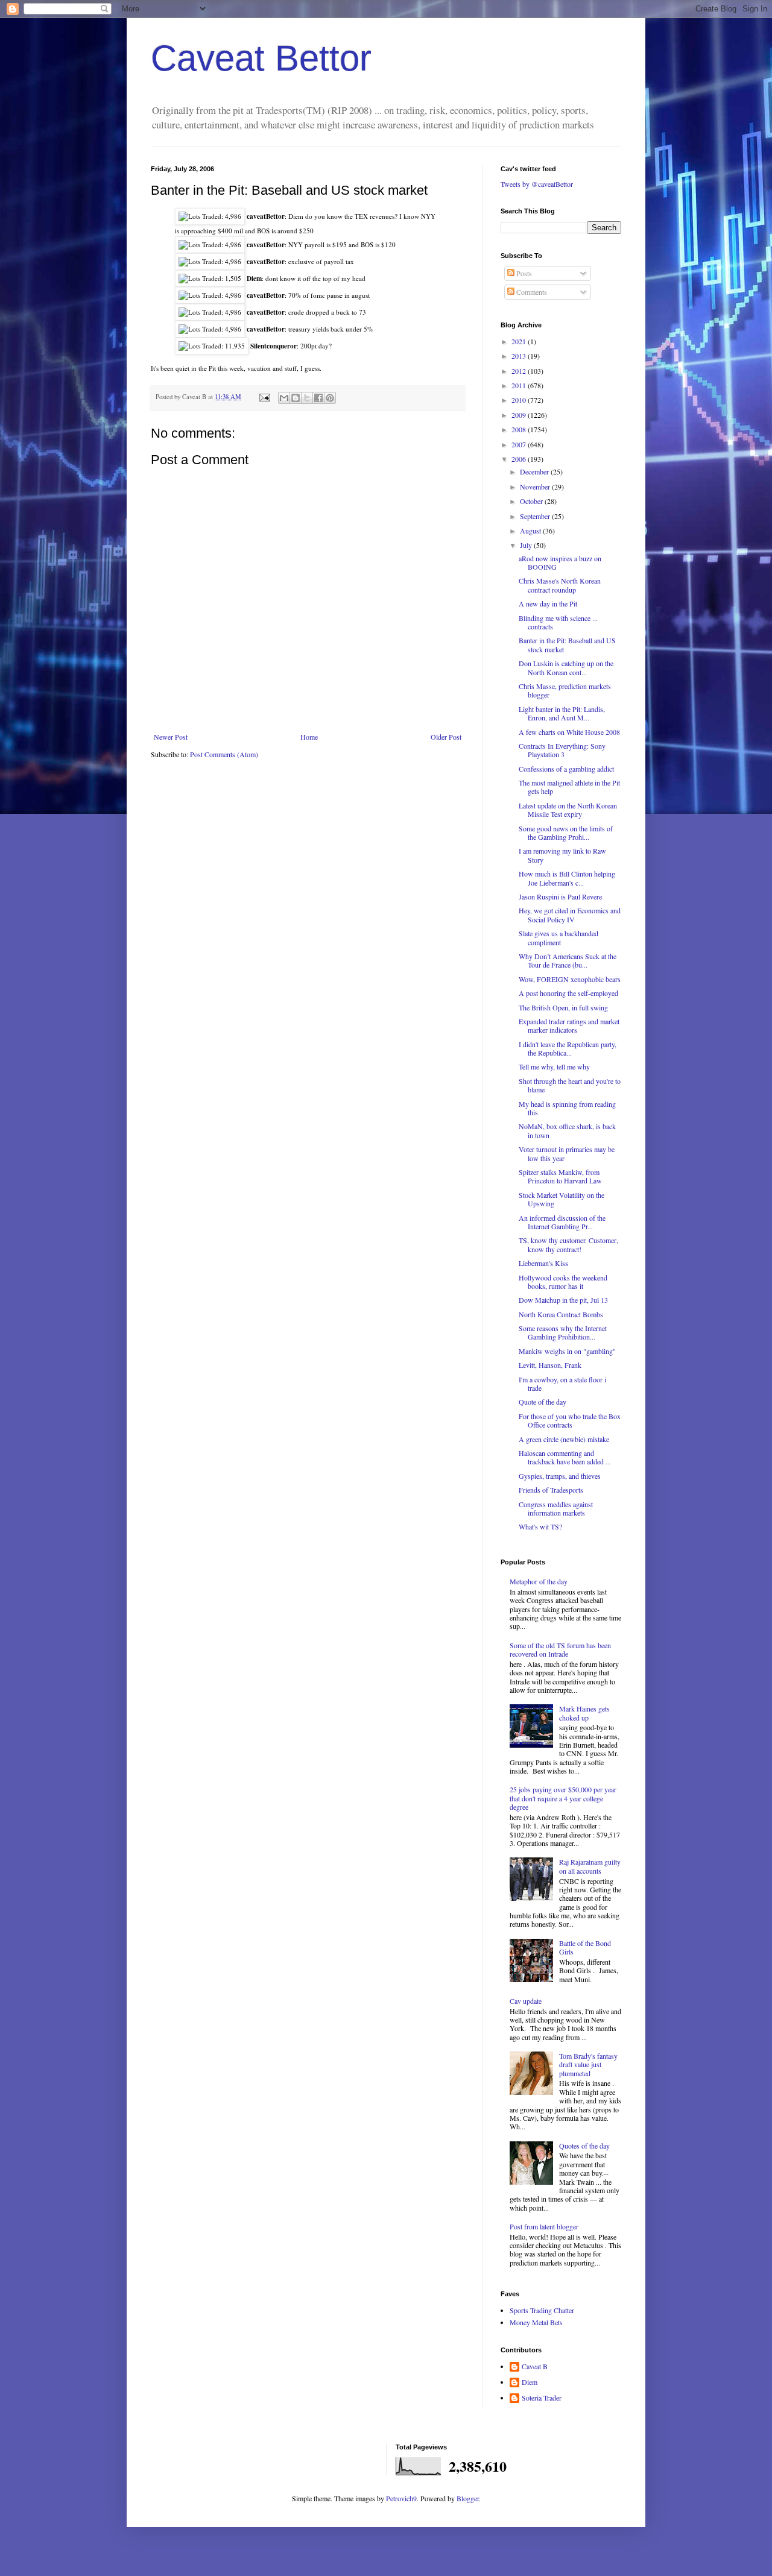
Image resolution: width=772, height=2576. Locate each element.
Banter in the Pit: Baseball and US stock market (567, 644)
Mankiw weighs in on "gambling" (567, 1351)
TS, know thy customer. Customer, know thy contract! (568, 1244)
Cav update (526, 2001)
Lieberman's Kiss (543, 1263)
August (531, 531)
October (532, 501)
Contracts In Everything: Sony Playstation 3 (562, 750)
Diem (530, 2382)
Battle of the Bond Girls (585, 1947)
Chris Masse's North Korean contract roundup (560, 585)
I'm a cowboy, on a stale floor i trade (562, 1384)
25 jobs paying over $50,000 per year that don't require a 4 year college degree (563, 1798)
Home (309, 737)
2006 (520, 459)
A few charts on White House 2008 (569, 732)
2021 (520, 341)
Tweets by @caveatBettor (537, 184)
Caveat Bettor (261, 58)
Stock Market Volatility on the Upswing (562, 1199)
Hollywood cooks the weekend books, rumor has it (563, 1282)
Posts (523, 273)
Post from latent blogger (544, 2226)
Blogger (468, 2498)
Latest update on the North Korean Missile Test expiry (568, 810)
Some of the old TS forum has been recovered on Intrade (560, 1649)
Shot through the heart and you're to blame (570, 1085)
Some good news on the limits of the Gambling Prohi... (566, 833)
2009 (520, 415)
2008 (520, 429)
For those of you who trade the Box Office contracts (570, 1420)
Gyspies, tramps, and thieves (560, 1476)
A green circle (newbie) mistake (564, 1439)
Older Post (446, 737)
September (536, 516)
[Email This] (284, 398)
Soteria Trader (542, 2398)
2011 (520, 385)
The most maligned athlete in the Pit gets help (569, 787)
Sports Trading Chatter (542, 2310)
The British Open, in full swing (563, 1007)
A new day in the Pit (548, 603)
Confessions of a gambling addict (566, 769)
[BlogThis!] (296, 398)
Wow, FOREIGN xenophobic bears (570, 979)
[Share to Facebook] (318, 398)
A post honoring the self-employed (568, 993)
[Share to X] (307, 398)
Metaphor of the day (539, 1581)
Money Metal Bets (536, 2322)
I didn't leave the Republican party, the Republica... (568, 1048)
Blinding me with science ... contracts (558, 622)
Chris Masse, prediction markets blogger (565, 690)
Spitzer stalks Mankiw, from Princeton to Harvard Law (560, 1176)
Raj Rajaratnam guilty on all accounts (590, 1866)
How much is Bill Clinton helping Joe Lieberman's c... (567, 878)
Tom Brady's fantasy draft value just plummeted (588, 2064)
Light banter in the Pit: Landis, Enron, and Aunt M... (562, 713)
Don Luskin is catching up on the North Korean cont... (566, 667)
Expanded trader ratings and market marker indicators (569, 1025)
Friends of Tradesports (551, 1490)
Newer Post (171, 737)
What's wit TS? (540, 1526)
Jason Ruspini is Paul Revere (560, 896)
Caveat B (535, 2367)
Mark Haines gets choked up (584, 1713)
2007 (520, 444)
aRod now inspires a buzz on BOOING (560, 562)
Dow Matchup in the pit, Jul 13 (563, 1300)
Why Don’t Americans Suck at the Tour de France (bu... (568, 960)
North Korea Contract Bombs (561, 1314)
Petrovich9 (401, 2498)
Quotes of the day (584, 2146)
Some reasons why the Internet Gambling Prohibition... (563, 1332)
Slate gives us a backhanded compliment (558, 937)
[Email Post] (264, 397)
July (527, 545)
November (536, 487)
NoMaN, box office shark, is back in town (567, 1130)
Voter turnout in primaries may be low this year (567, 1153)
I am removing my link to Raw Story (562, 855)
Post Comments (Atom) (224, 754)
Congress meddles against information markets (556, 1508)
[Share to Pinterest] (330, 398)
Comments (531, 292)
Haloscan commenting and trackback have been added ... (565, 1457)
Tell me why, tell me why (554, 1066)
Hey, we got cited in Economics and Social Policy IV (570, 915)
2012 (520, 371)
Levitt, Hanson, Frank (550, 1365)
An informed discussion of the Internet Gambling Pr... (562, 1222)
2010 (520, 400)
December (535, 471)
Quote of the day (543, 1402)
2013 (520, 356)
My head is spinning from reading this (567, 1108)
